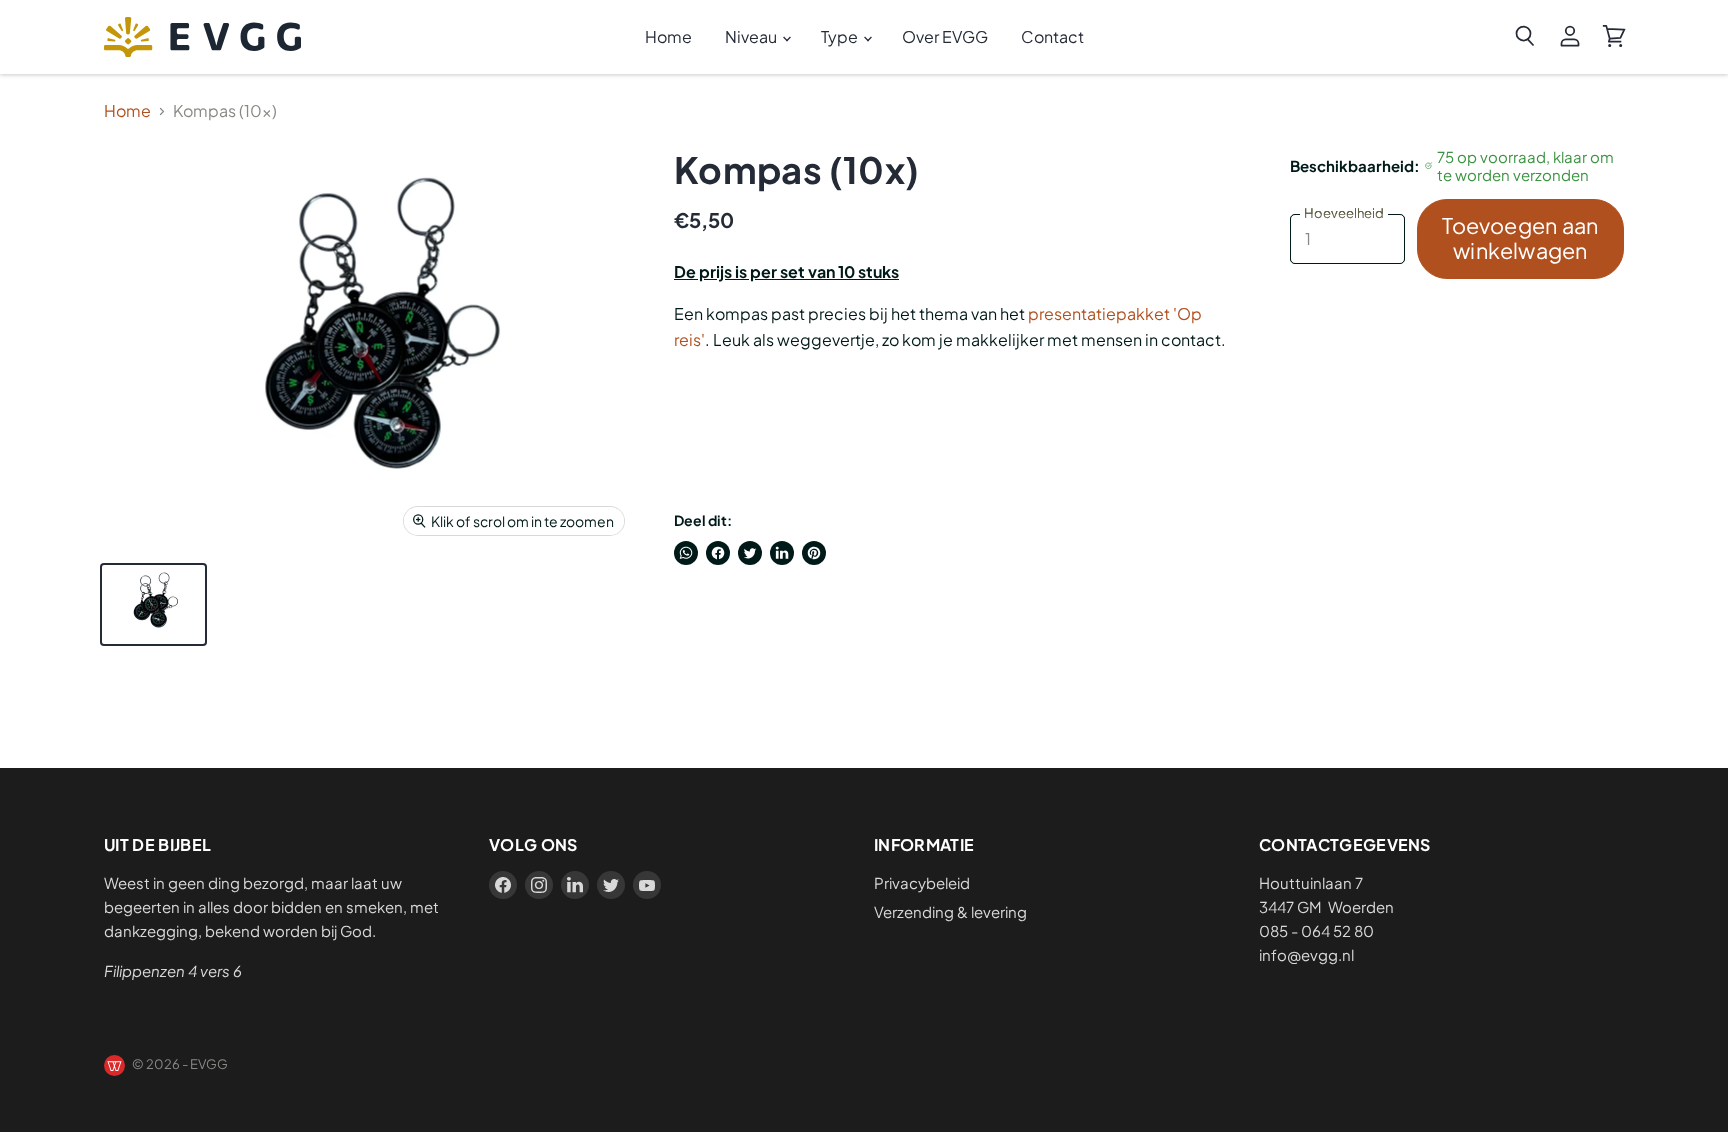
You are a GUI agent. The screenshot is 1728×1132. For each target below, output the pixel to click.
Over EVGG (945, 36)
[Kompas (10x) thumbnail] (153, 604)
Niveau (752, 36)
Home (668, 36)
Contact (1052, 36)
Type (841, 36)
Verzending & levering (950, 911)
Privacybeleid (922, 882)
